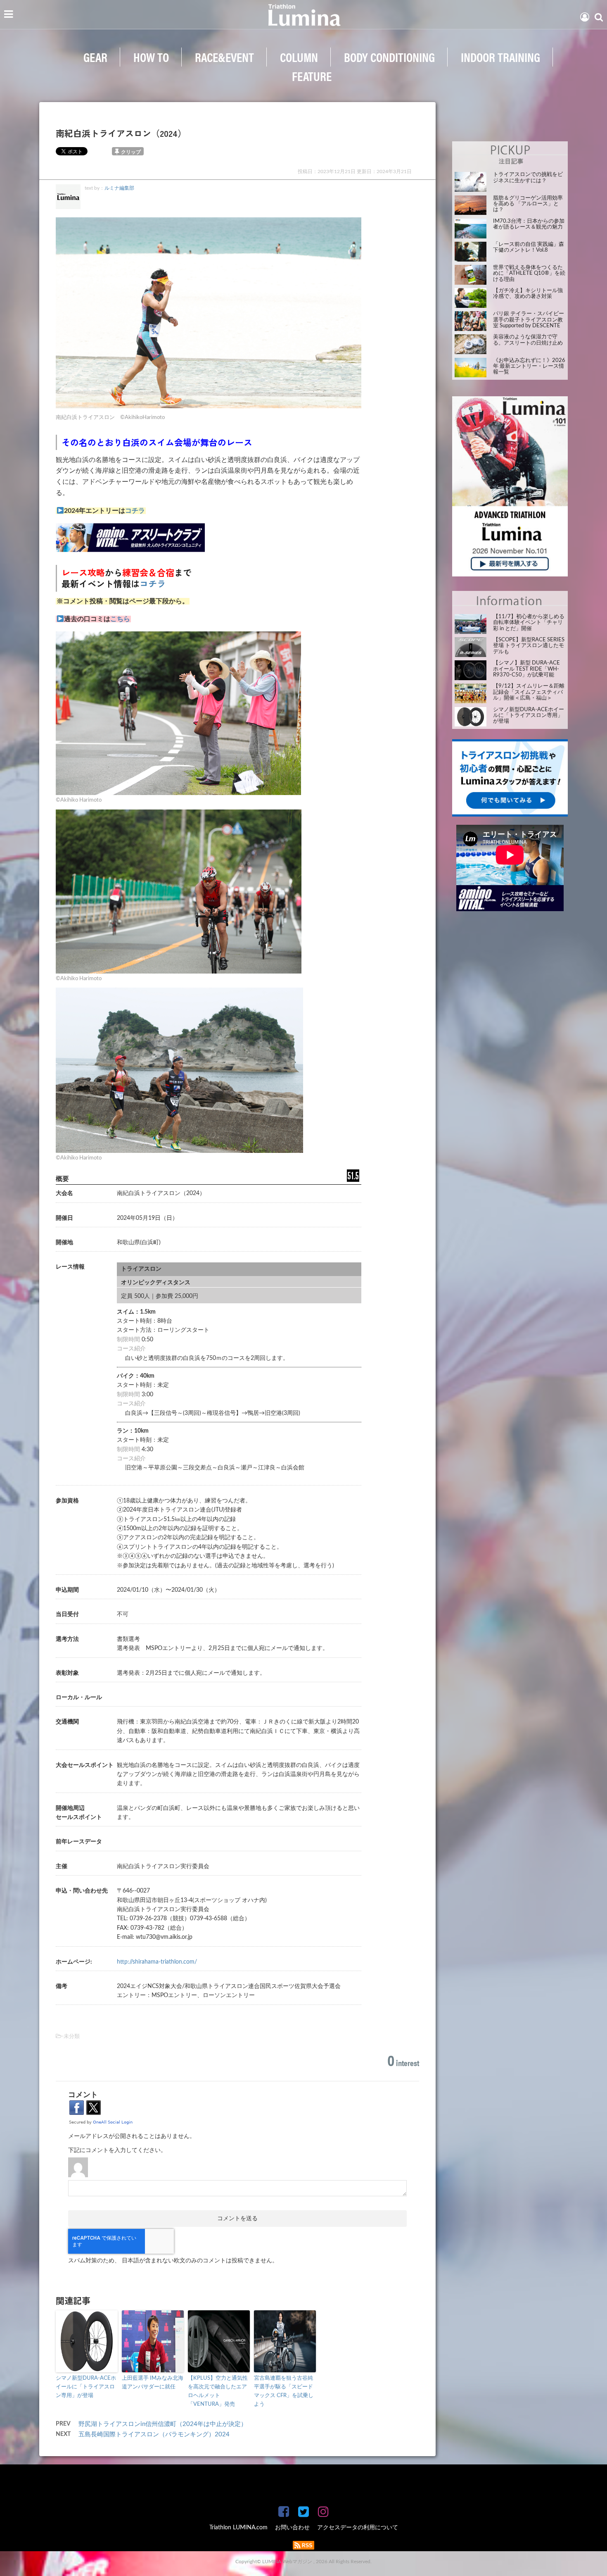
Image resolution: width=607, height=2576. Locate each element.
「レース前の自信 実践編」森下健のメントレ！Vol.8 (529, 247)
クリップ (131, 152)
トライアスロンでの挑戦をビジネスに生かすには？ (528, 177)
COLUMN (299, 57)
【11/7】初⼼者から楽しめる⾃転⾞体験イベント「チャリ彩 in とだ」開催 (529, 623)
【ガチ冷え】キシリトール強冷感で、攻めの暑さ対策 (528, 294)
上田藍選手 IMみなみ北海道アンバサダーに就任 (153, 2383)
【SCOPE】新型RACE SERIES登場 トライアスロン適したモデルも (529, 646)
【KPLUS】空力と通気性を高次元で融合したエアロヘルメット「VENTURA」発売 (218, 2391)
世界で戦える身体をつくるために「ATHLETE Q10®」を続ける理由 (529, 274)
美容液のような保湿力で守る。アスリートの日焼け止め (528, 340)
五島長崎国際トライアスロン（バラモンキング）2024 (157, 2434)
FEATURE (312, 76)
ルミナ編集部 (119, 188)
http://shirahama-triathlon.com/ (157, 1962)
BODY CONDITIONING (389, 57)
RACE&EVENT (224, 57)
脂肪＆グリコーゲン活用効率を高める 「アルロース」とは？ (528, 204)
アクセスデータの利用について (358, 2528)
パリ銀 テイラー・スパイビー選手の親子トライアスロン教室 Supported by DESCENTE (529, 320)
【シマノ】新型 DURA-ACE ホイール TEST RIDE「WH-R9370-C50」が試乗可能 (526, 669)
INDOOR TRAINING (500, 57)
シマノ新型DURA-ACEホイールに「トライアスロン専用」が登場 (86, 2387)
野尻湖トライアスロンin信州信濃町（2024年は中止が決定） (163, 2424)
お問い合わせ (292, 2528)
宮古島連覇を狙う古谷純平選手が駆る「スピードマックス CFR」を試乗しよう (284, 2391)
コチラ (135, 511)
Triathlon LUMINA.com (238, 2528)
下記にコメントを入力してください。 (117, 2150)
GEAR (95, 57)
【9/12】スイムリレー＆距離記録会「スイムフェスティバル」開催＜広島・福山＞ (529, 692)
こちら (120, 619)
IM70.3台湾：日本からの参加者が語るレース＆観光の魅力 (529, 224)
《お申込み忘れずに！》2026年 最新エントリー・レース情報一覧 (529, 367)
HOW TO (151, 57)
